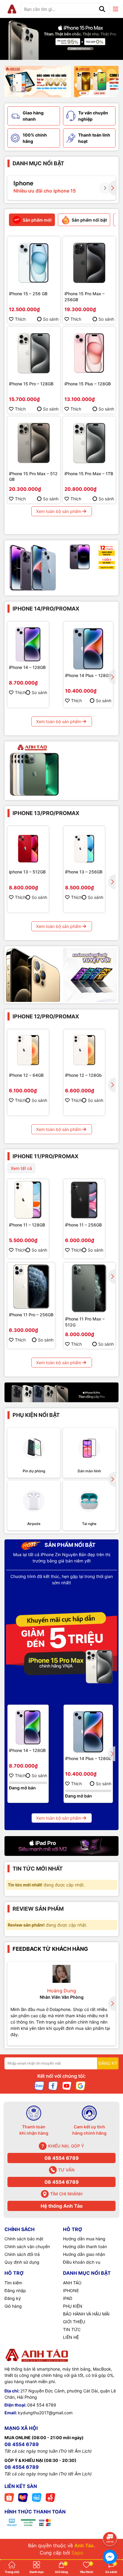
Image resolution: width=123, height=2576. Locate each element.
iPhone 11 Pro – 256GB (31, 1315)
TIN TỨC (72, 2329)
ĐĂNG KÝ (108, 2063)
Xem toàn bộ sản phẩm (59, 511)
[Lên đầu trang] (110, 2522)
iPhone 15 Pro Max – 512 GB (33, 477)
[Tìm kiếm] (102, 9)
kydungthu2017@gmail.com (45, 2413)
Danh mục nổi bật (38, 163)
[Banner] (38, 82)
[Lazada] (23, 2497)
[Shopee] (9, 2497)
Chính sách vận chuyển (27, 2246)
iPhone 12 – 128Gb (83, 1075)
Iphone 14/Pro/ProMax (46, 609)
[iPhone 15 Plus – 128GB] (89, 353)
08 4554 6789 (62, 2158)
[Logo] (12, 9)
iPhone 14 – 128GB (27, 667)
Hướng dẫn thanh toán (85, 2246)
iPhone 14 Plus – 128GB (88, 675)
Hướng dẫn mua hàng (84, 2239)
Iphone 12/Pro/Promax (46, 1016)
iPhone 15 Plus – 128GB (88, 384)
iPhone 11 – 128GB (27, 1225)
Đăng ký (13, 2298)
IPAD (68, 2298)
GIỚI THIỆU (74, 2322)
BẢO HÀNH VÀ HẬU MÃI (86, 2314)
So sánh (51, 319)
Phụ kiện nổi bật (36, 1415)
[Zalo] (39, 2085)
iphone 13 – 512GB (27, 872)
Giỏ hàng (13, 2306)
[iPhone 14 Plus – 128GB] (88, 646)
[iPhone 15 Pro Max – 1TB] (89, 443)
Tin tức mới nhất (38, 1869)
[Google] (81, 2085)
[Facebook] (53, 2085)
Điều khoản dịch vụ (82, 2262)
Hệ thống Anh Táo (62, 2206)
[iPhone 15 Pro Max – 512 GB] (34, 443)
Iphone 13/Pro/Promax (46, 813)
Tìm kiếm (13, 2283)
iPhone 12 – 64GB (26, 1075)
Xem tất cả (21, 1168)
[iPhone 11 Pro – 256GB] (31, 1287)
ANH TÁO (72, 2283)
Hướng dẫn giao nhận (84, 2254)
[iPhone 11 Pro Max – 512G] (89, 1289)
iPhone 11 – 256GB (83, 1225)
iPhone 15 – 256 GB (28, 294)
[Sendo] (50, 2497)
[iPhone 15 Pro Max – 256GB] (89, 263)
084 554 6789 (42, 2405)
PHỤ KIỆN (73, 2306)
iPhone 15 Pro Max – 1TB (89, 474)
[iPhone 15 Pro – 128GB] (34, 353)
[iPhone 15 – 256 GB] (34, 263)
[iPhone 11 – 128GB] (28, 1200)
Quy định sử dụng (22, 2262)
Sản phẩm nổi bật (69, 1545)
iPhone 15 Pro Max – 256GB (84, 297)
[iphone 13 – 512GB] (28, 847)
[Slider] (61, 39)
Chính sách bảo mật (24, 2239)
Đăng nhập (15, 2290)
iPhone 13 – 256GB (84, 872)
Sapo (77, 2553)
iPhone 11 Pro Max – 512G (85, 1322)
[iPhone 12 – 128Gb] (84, 1050)
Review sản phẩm (38, 1909)
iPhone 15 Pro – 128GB (31, 384)
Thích (20, 319)
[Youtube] (67, 2085)
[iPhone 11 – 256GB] (84, 1200)
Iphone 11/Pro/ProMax (46, 1156)
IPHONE (71, 2290)
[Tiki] (37, 2497)
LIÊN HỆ (71, 2337)
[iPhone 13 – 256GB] (84, 847)
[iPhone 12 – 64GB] (28, 1050)
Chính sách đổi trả (22, 2254)
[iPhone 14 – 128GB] (28, 642)
